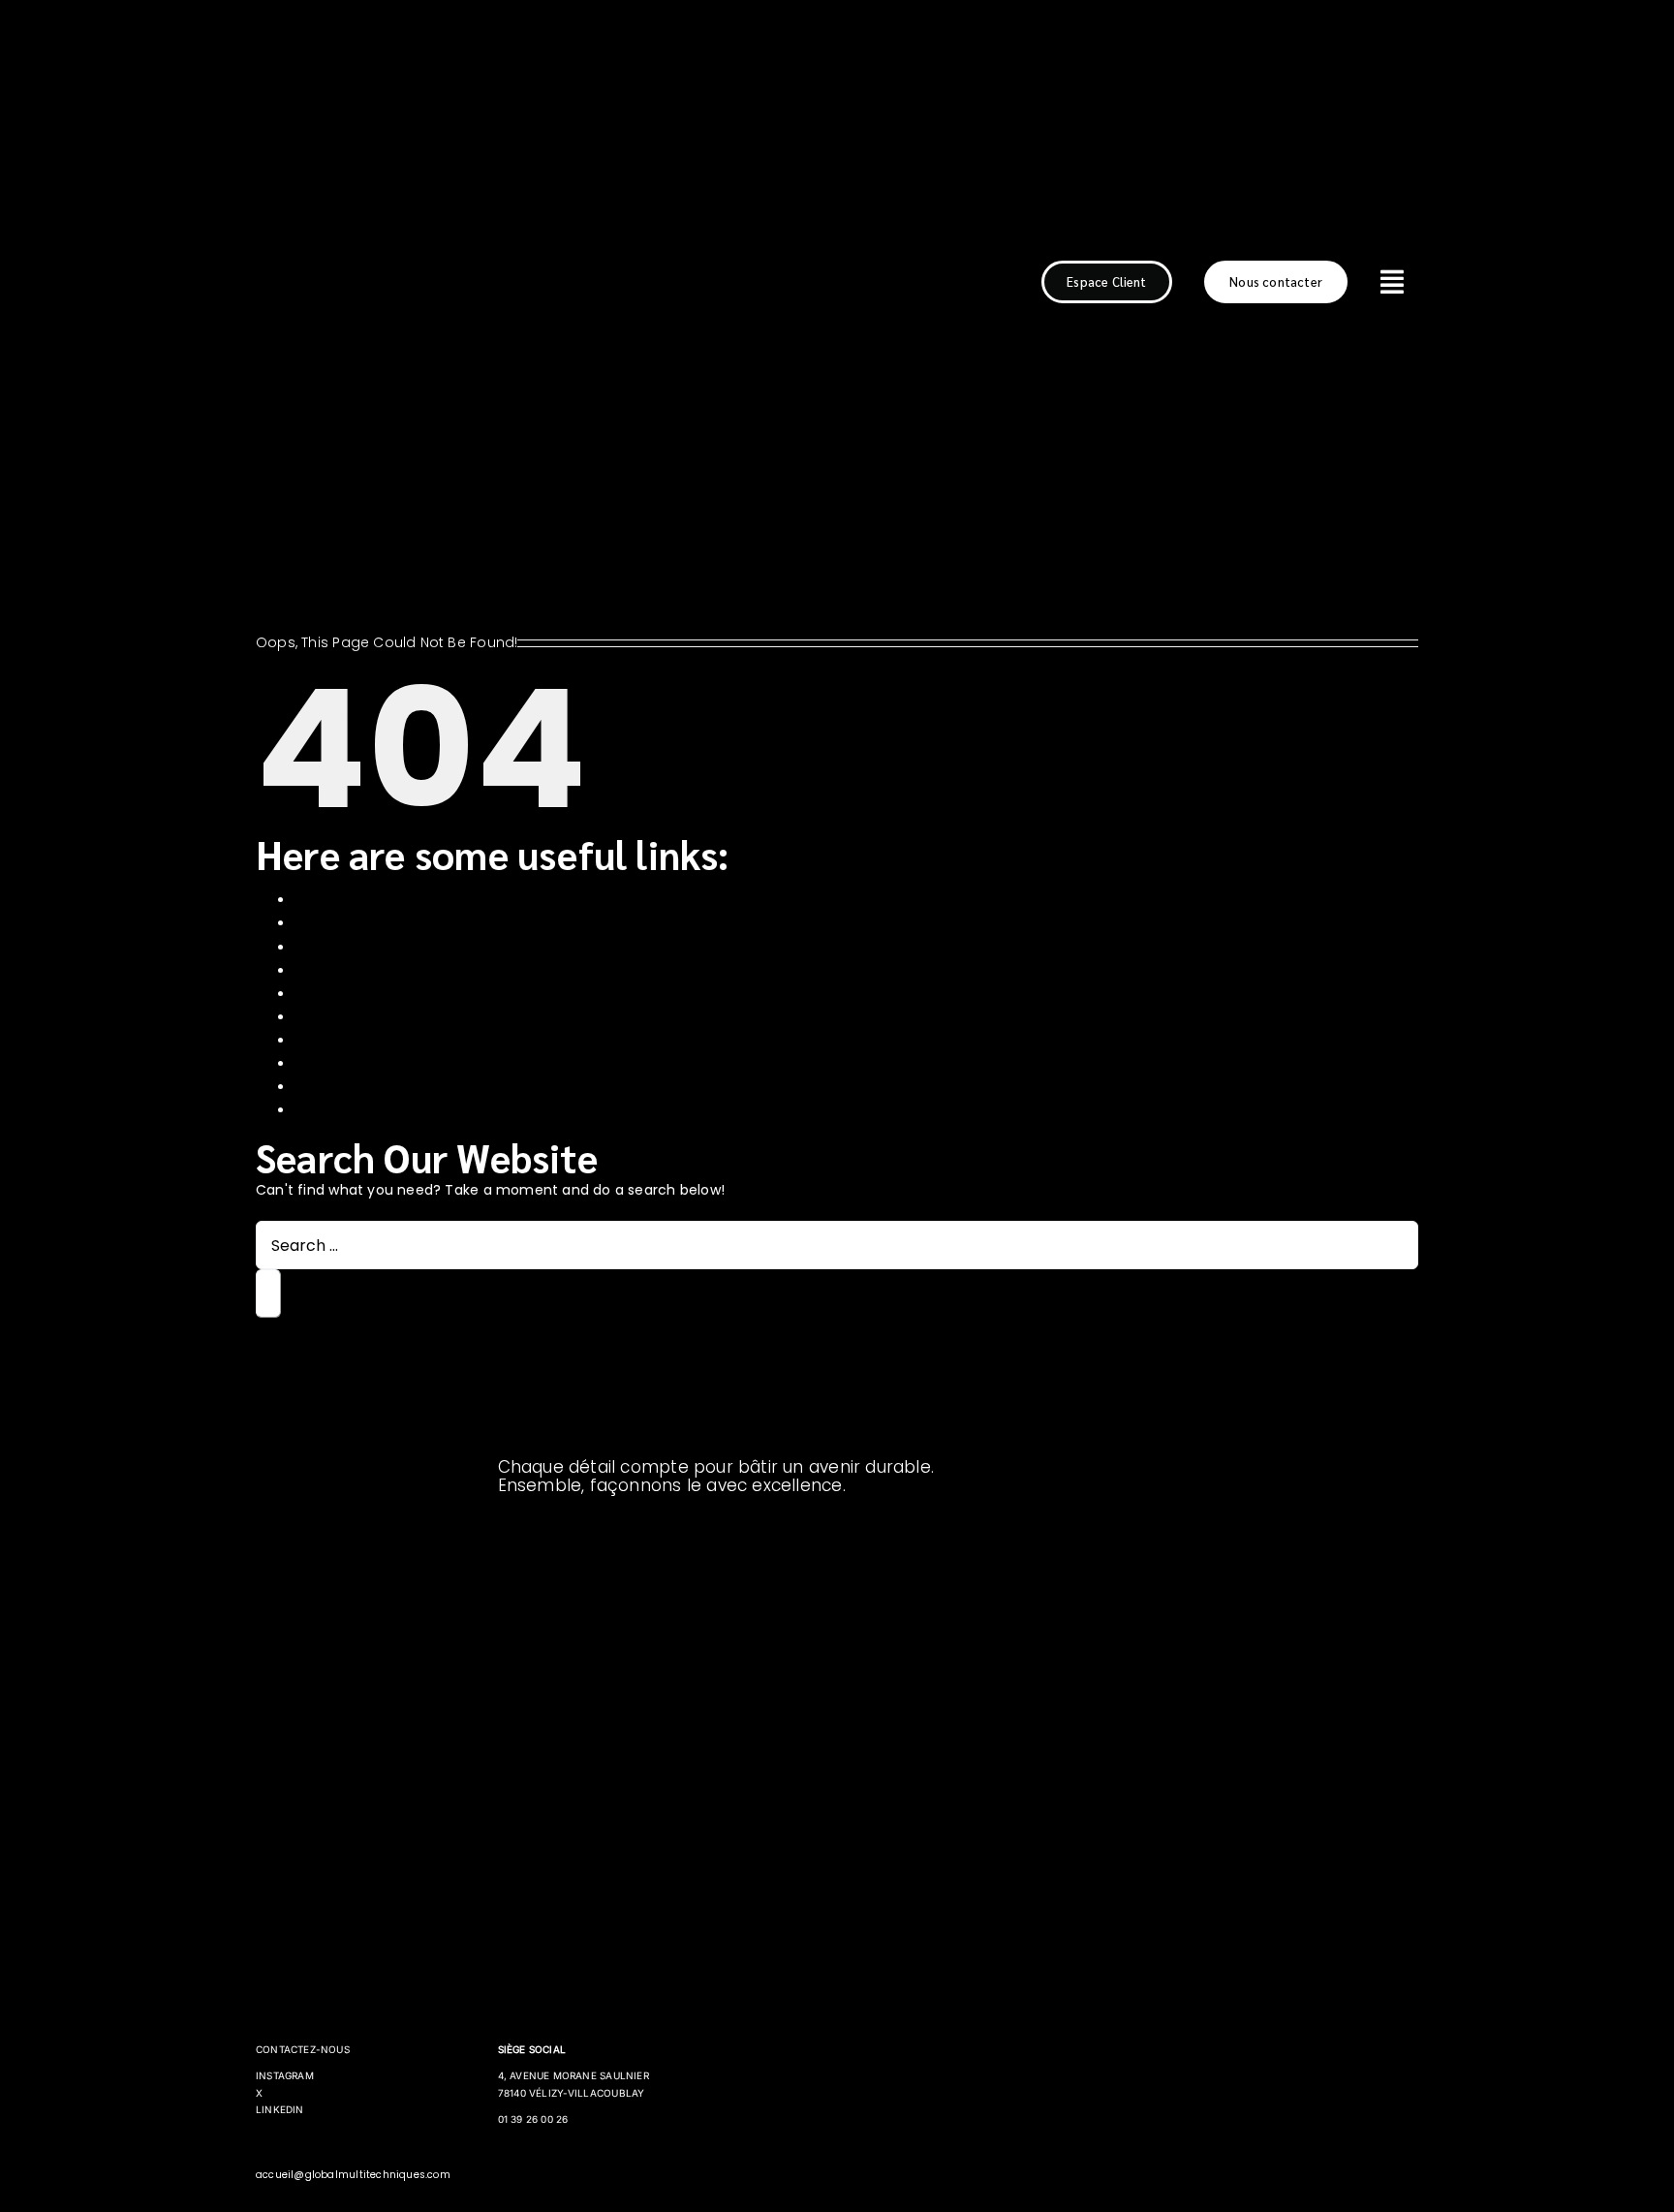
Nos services (338, 1017)
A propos (325, 900)
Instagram (285, 2075)
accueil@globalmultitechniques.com (353, 2175)
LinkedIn (280, 2109)
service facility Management (395, 1087)
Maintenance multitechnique (396, 971)
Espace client (341, 923)
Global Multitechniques (374, 948)
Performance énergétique (386, 1064)
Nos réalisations (348, 994)
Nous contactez (350, 1041)
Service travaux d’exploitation (397, 1110)
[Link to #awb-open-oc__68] (1393, 282)
